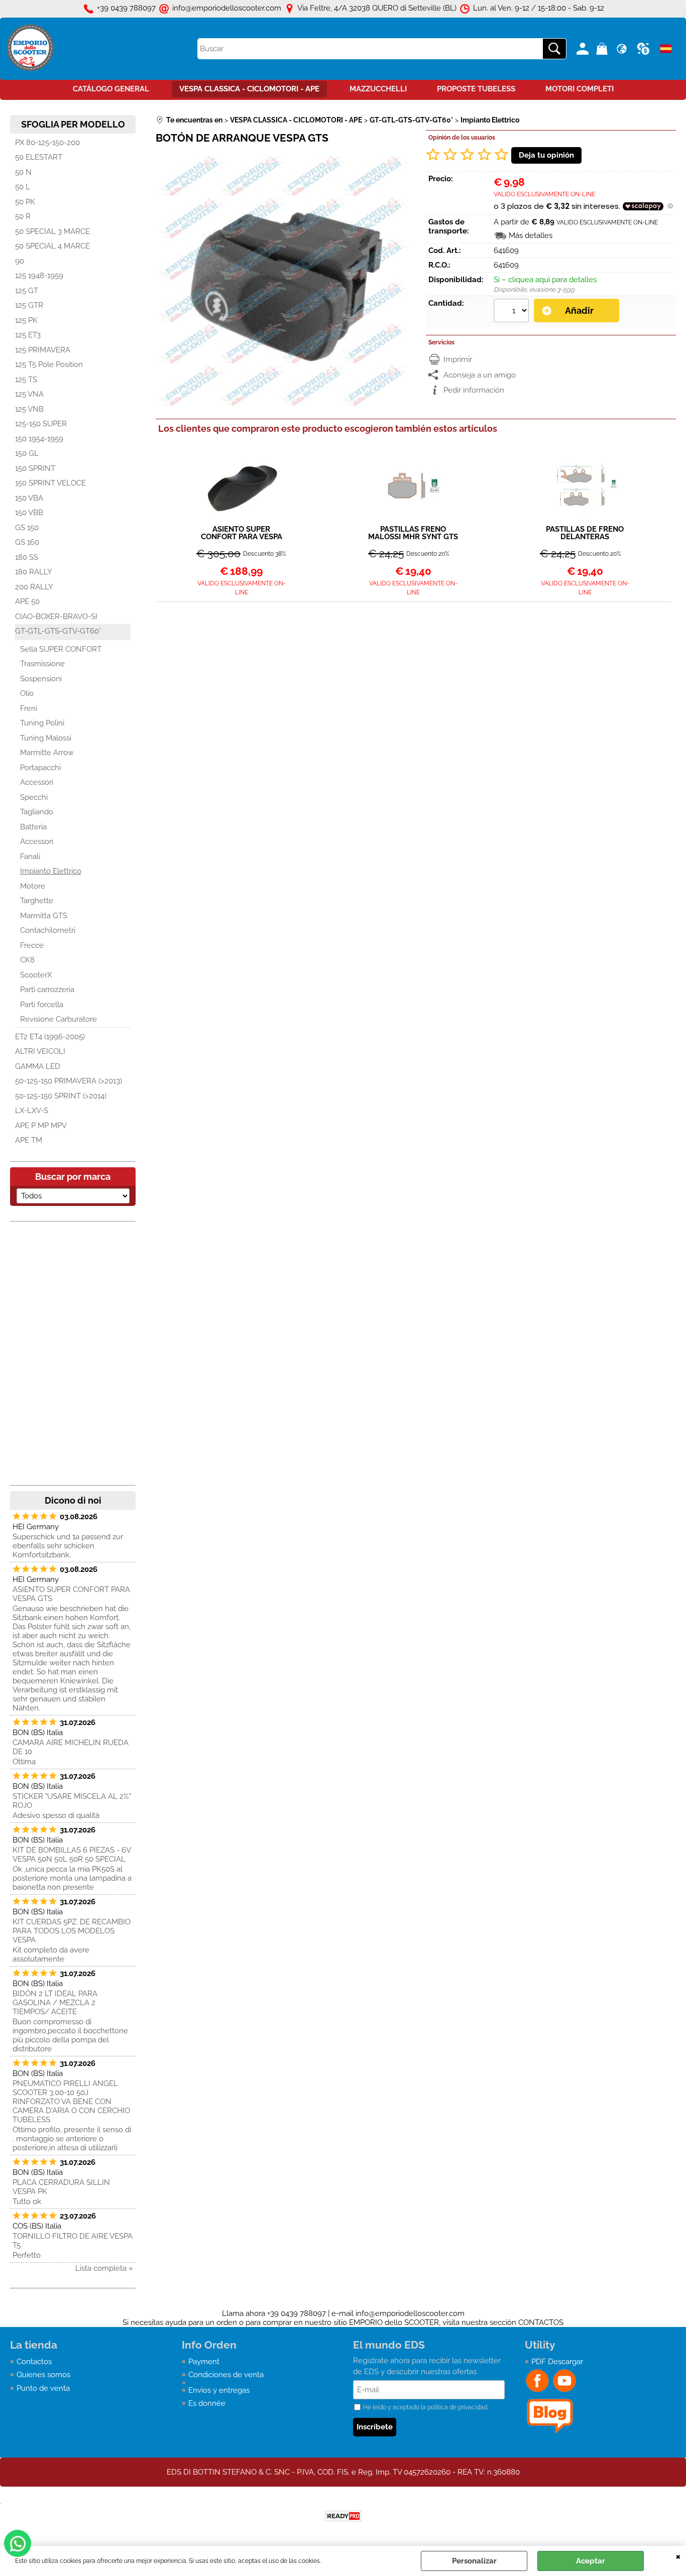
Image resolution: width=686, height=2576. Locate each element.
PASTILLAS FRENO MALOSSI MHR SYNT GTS (413, 533)
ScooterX (36, 975)
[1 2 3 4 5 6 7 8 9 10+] (512, 312)
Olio (27, 693)
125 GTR (29, 305)
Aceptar (591, 2561)
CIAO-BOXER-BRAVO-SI (56, 617)
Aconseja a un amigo (480, 375)
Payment (204, 2362)
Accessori (37, 782)
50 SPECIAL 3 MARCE (52, 231)
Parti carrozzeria (47, 990)
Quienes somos (43, 2375)
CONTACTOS (541, 2322)
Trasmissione (42, 664)
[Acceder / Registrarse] (584, 49)
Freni (29, 708)
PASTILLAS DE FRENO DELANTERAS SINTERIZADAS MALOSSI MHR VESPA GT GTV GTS (585, 533)
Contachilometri (48, 930)
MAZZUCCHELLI (378, 89)
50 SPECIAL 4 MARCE (52, 246)
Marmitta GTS (44, 916)
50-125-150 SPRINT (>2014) (61, 1096)
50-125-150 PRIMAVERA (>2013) (69, 1081)
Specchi (34, 797)
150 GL (27, 453)
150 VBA (29, 498)
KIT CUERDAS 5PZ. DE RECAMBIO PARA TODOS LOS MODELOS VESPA (72, 1931)
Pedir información (474, 390)
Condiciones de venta (226, 2375)
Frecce (32, 945)
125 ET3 (28, 335)
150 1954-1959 (39, 439)
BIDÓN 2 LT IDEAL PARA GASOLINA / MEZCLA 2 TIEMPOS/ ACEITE (55, 2003)
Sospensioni (41, 679)
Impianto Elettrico (51, 871)
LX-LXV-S (32, 1111)
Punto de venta (43, 2388)
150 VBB (29, 513)
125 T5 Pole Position (49, 364)
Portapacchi (40, 768)
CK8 (27, 960)
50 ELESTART (39, 157)
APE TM (29, 1140)
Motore (33, 886)
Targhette (37, 901)
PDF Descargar (557, 2362)
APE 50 (27, 601)
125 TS (26, 380)
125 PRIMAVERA (43, 350)
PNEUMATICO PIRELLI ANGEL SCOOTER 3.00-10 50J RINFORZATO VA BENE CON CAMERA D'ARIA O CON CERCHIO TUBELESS (71, 2102)
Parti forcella (42, 1005)
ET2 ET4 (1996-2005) (50, 1037)
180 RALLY (34, 572)
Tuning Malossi (46, 738)
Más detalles (531, 235)
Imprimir (458, 359)
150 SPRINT (35, 468)
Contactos (34, 2362)
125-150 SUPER (41, 424)
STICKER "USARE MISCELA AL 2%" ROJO (72, 1801)
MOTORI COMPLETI (580, 89)
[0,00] (603, 49)
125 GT (27, 291)
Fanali (30, 856)
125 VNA (29, 394)
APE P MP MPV (41, 1126)
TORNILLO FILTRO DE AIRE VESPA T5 (73, 2241)
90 (20, 261)
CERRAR (678, 2556)
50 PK (25, 202)
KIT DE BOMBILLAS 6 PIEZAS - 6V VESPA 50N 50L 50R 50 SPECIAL (72, 1855)
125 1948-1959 (39, 276)
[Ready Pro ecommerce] (343, 2516)
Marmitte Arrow (47, 753)
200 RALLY (34, 587)
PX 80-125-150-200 (47, 143)
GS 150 (27, 528)
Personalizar (474, 2561)
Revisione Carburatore (59, 1019)
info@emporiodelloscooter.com (410, 2313)
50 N (23, 172)
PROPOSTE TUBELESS (476, 89)
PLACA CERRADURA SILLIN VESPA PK (61, 2187)
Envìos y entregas (219, 2390)
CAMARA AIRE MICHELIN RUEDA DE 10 (71, 1747)
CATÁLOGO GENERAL (111, 89)
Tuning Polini (42, 723)
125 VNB (29, 409)
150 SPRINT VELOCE (50, 483)
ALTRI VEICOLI (40, 1051)
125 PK (26, 320)
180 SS (27, 557)
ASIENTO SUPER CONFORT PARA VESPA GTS (71, 1594)
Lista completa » (104, 2268)
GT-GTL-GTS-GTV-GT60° (58, 631)
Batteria (33, 827)
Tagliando (37, 812)
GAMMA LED (38, 1066)
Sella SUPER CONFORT (61, 649)
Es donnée (207, 2403)
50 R (23, 216)
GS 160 (27, 542)
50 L (23, 187)
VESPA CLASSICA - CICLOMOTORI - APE (249, 89)
